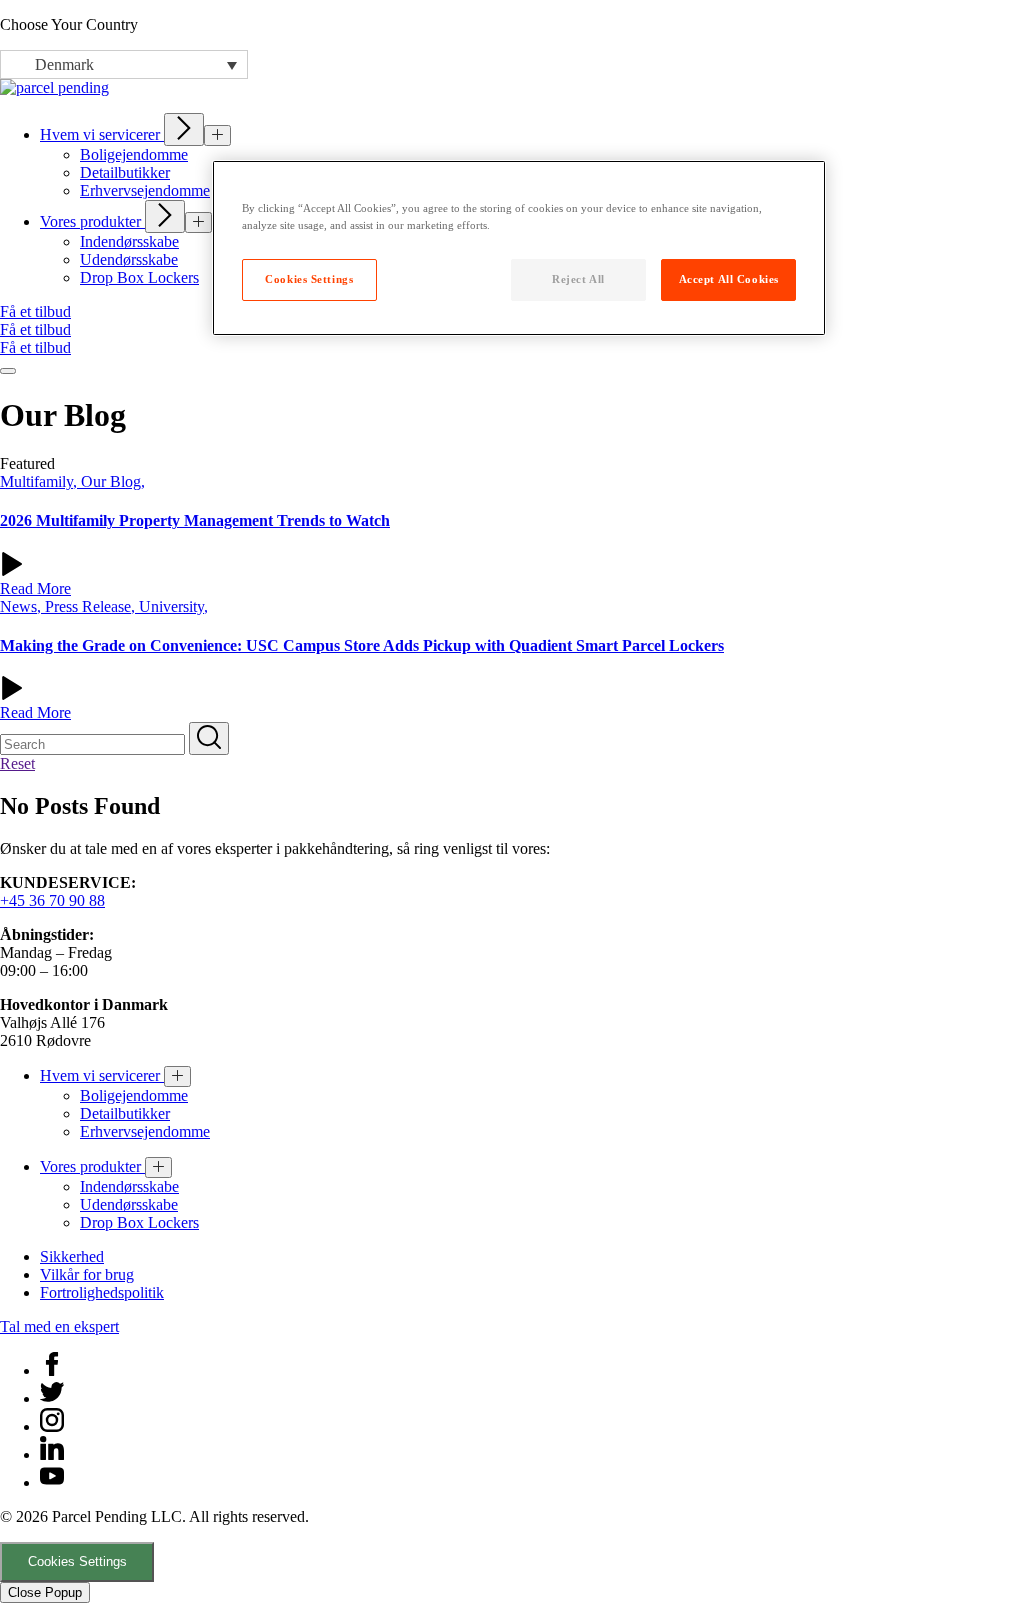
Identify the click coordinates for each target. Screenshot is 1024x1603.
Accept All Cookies (729, 279)
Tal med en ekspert (59, 1326)
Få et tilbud (35, 311)
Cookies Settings (77, 1561)
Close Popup (45, 1592)
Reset (17, 763)
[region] (519, 248)
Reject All (578, 279)
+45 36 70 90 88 (52, 900)
